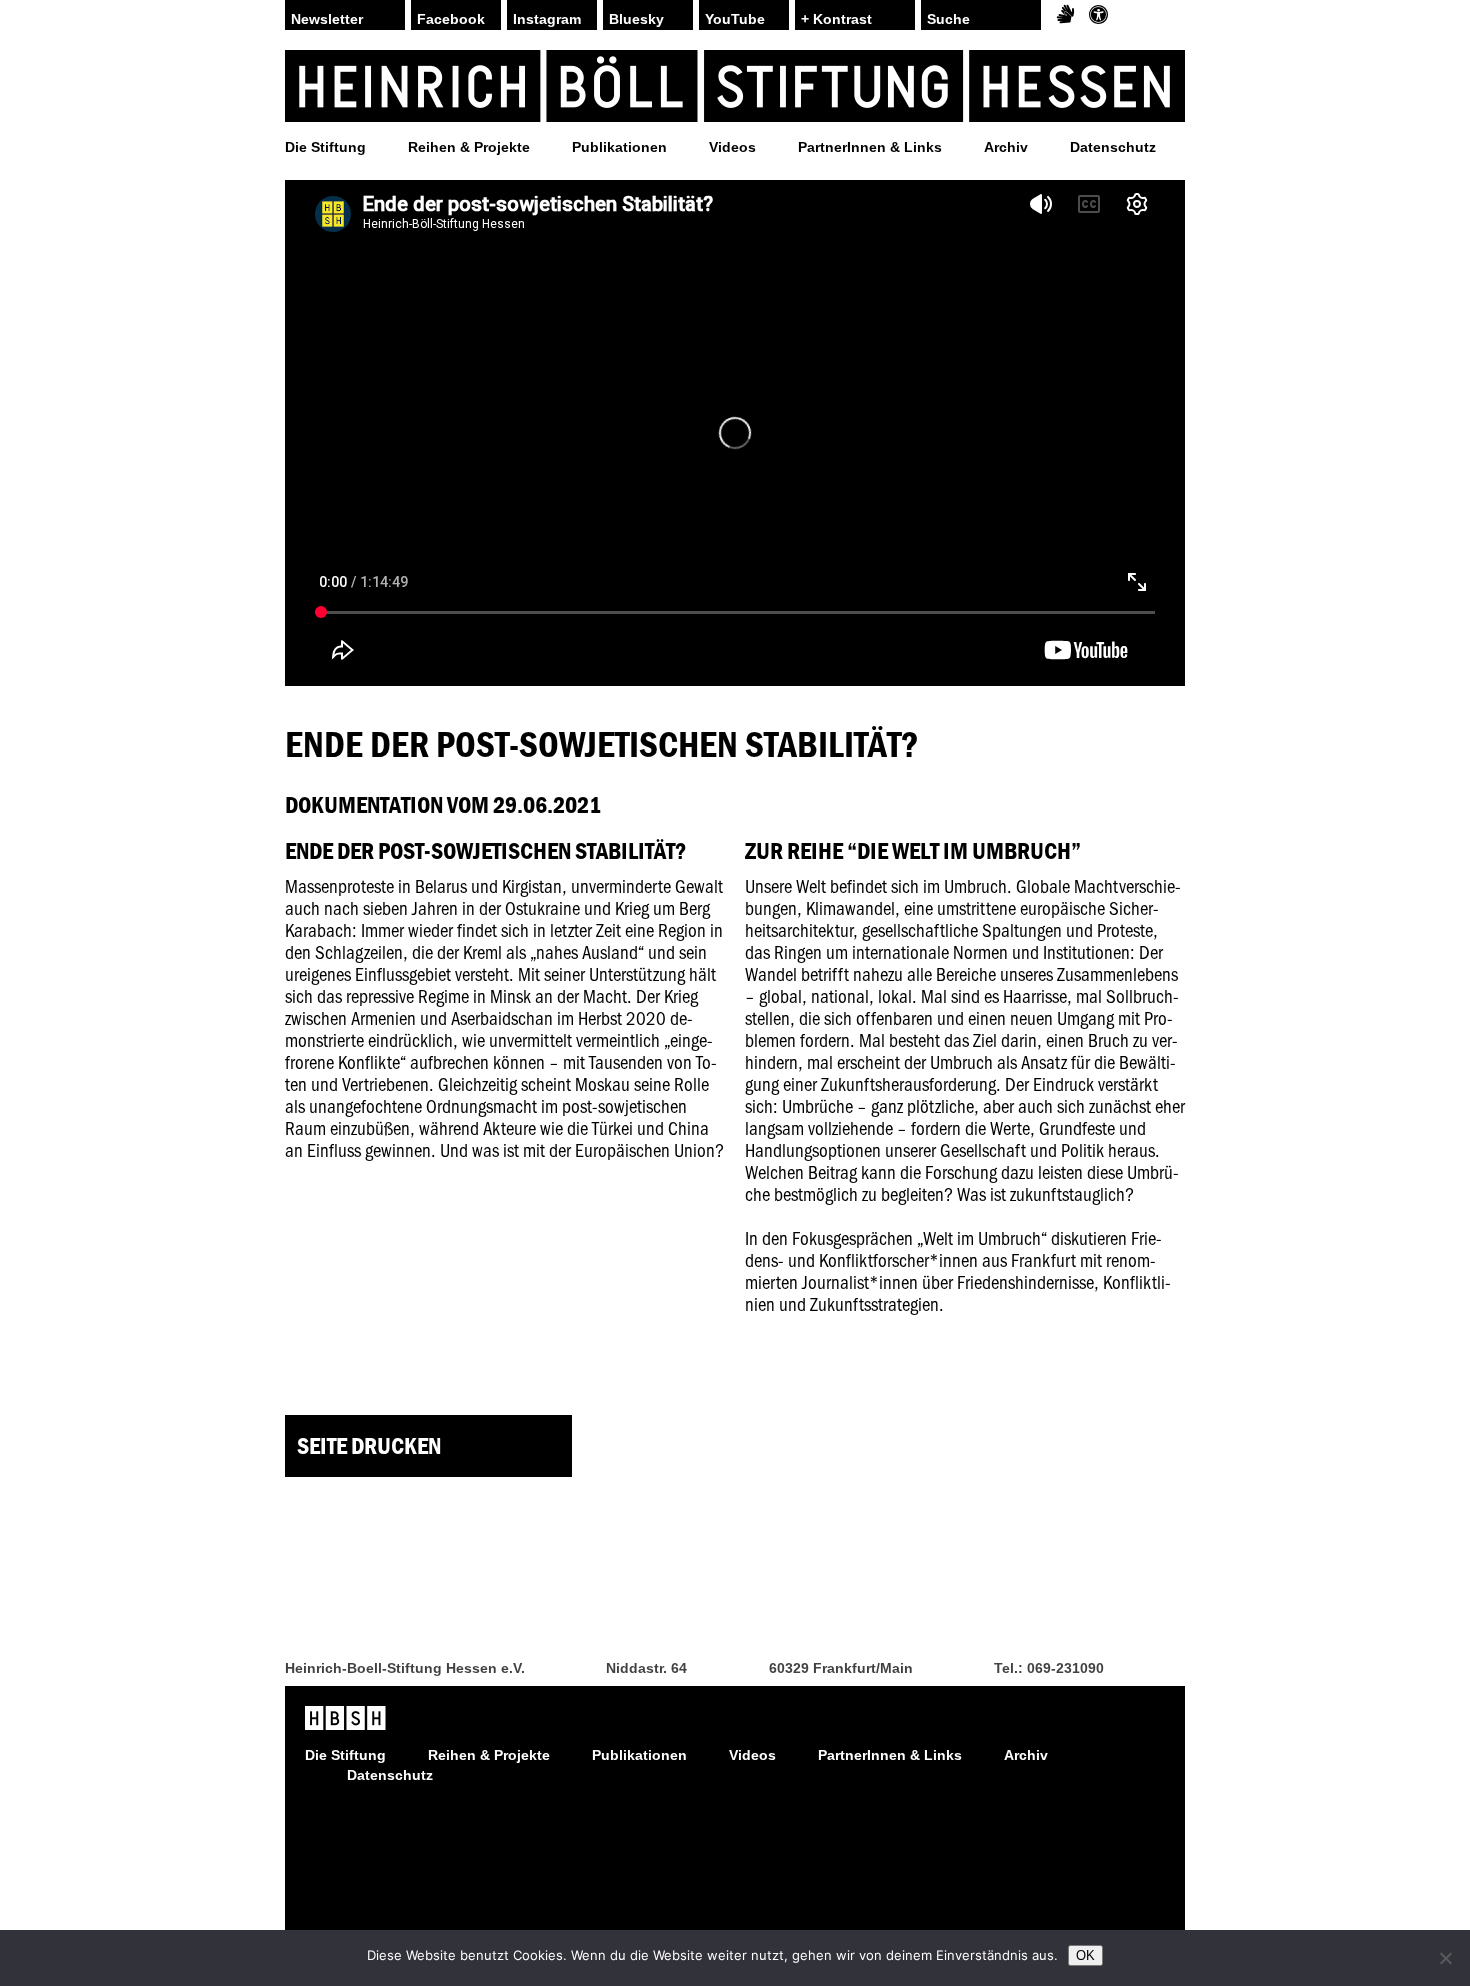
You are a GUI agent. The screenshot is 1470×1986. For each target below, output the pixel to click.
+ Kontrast (836, 19)
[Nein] (1445, 1958)
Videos (732, 147)
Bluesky (636, 19)
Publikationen (619, 147)
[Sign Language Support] (1065, 15)
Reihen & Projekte (469, 147)
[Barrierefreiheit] (1098, 15)
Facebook (451, 19)
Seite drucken (369, 1445)
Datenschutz (1113, 147)
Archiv (1006, 147)
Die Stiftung (325, 147)
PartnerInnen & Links (870, 147)
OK (1085, 1955)
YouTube (735, 19)
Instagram (547, 19)
